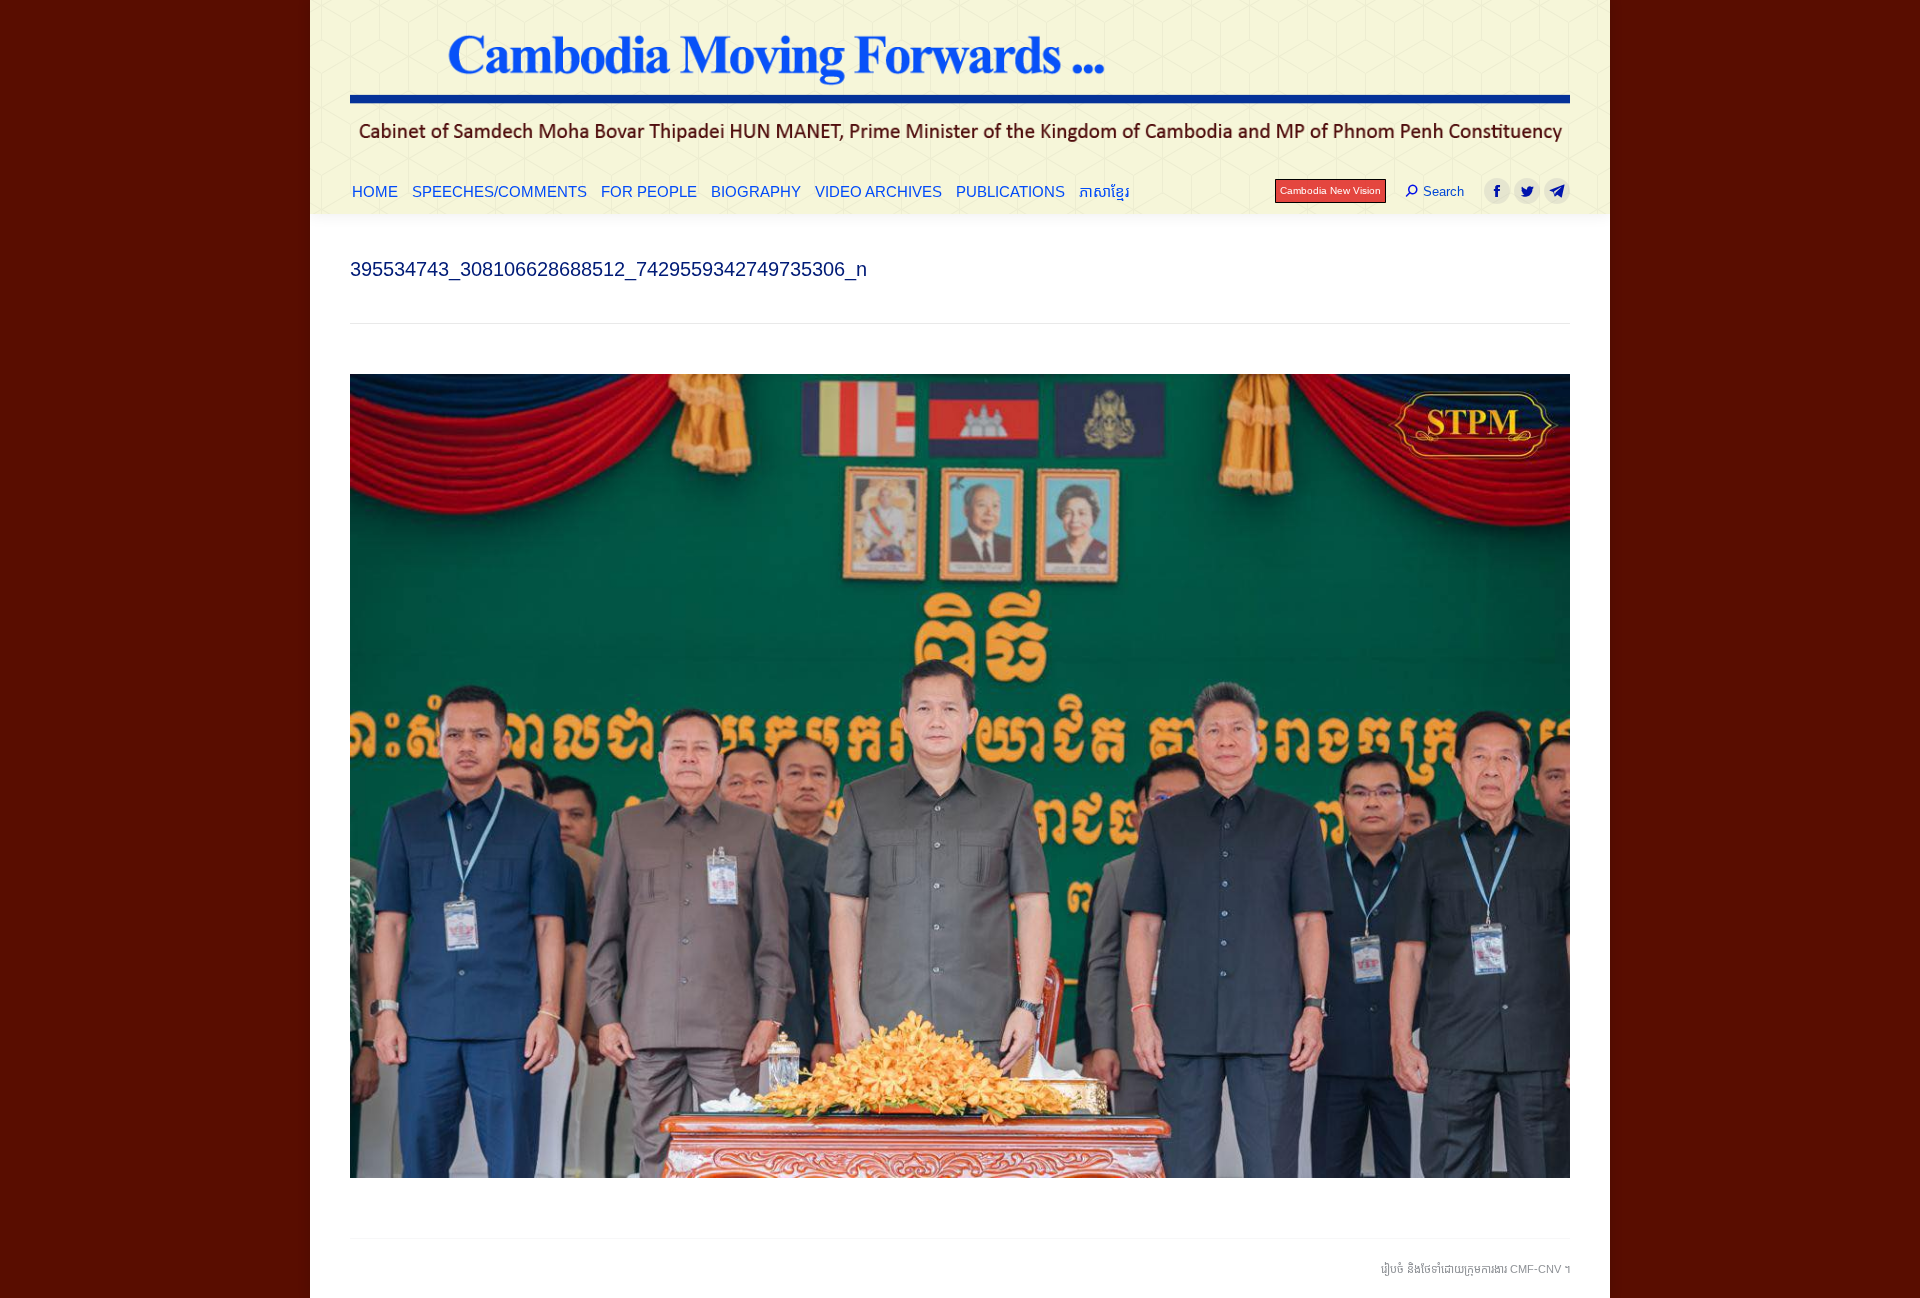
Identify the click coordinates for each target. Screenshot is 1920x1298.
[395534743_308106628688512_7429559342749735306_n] (960, 776)
